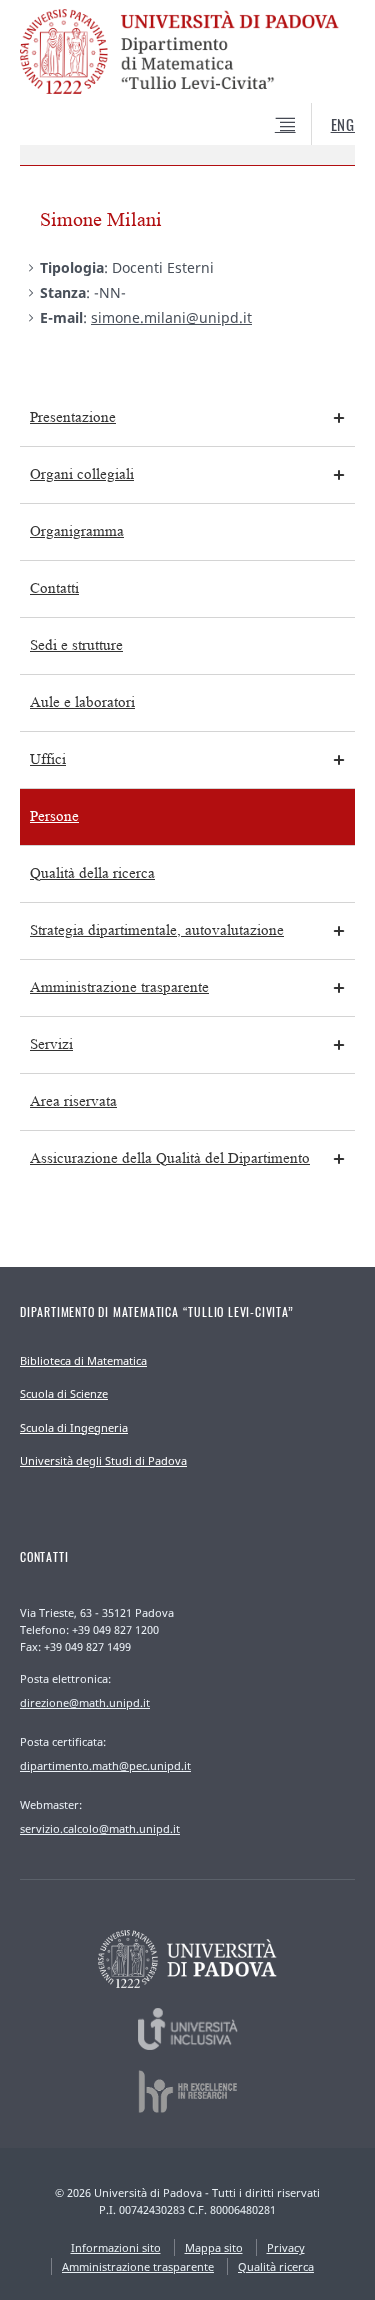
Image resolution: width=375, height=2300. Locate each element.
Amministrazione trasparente (138, 2266)
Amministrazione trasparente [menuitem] (119, 987)
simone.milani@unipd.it (171, 317)
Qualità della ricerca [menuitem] (92, 873)
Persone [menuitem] (54, 816)
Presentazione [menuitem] (73, 417)
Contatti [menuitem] (54, 588)
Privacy (286, 2247)
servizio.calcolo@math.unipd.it (100, 1828)
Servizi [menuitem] (51, 1044)
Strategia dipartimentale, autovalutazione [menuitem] (157, 930)
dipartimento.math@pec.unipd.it (105, 1765)
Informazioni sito (116, 2247)
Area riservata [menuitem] (73, 1101)
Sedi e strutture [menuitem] (76, 645)
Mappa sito (214, 2247)
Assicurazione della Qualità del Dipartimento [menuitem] (170, 1158)
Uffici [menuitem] (48, 759)
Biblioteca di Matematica (83, 1360)
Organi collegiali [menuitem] (82, 474)
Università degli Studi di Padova (103, 1460)
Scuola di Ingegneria (74, 1427)
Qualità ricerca (276, 2266)
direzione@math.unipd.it (85, 1702)
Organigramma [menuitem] (77, 531)
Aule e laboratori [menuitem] (82, 702)
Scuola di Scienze (64, 1393)
